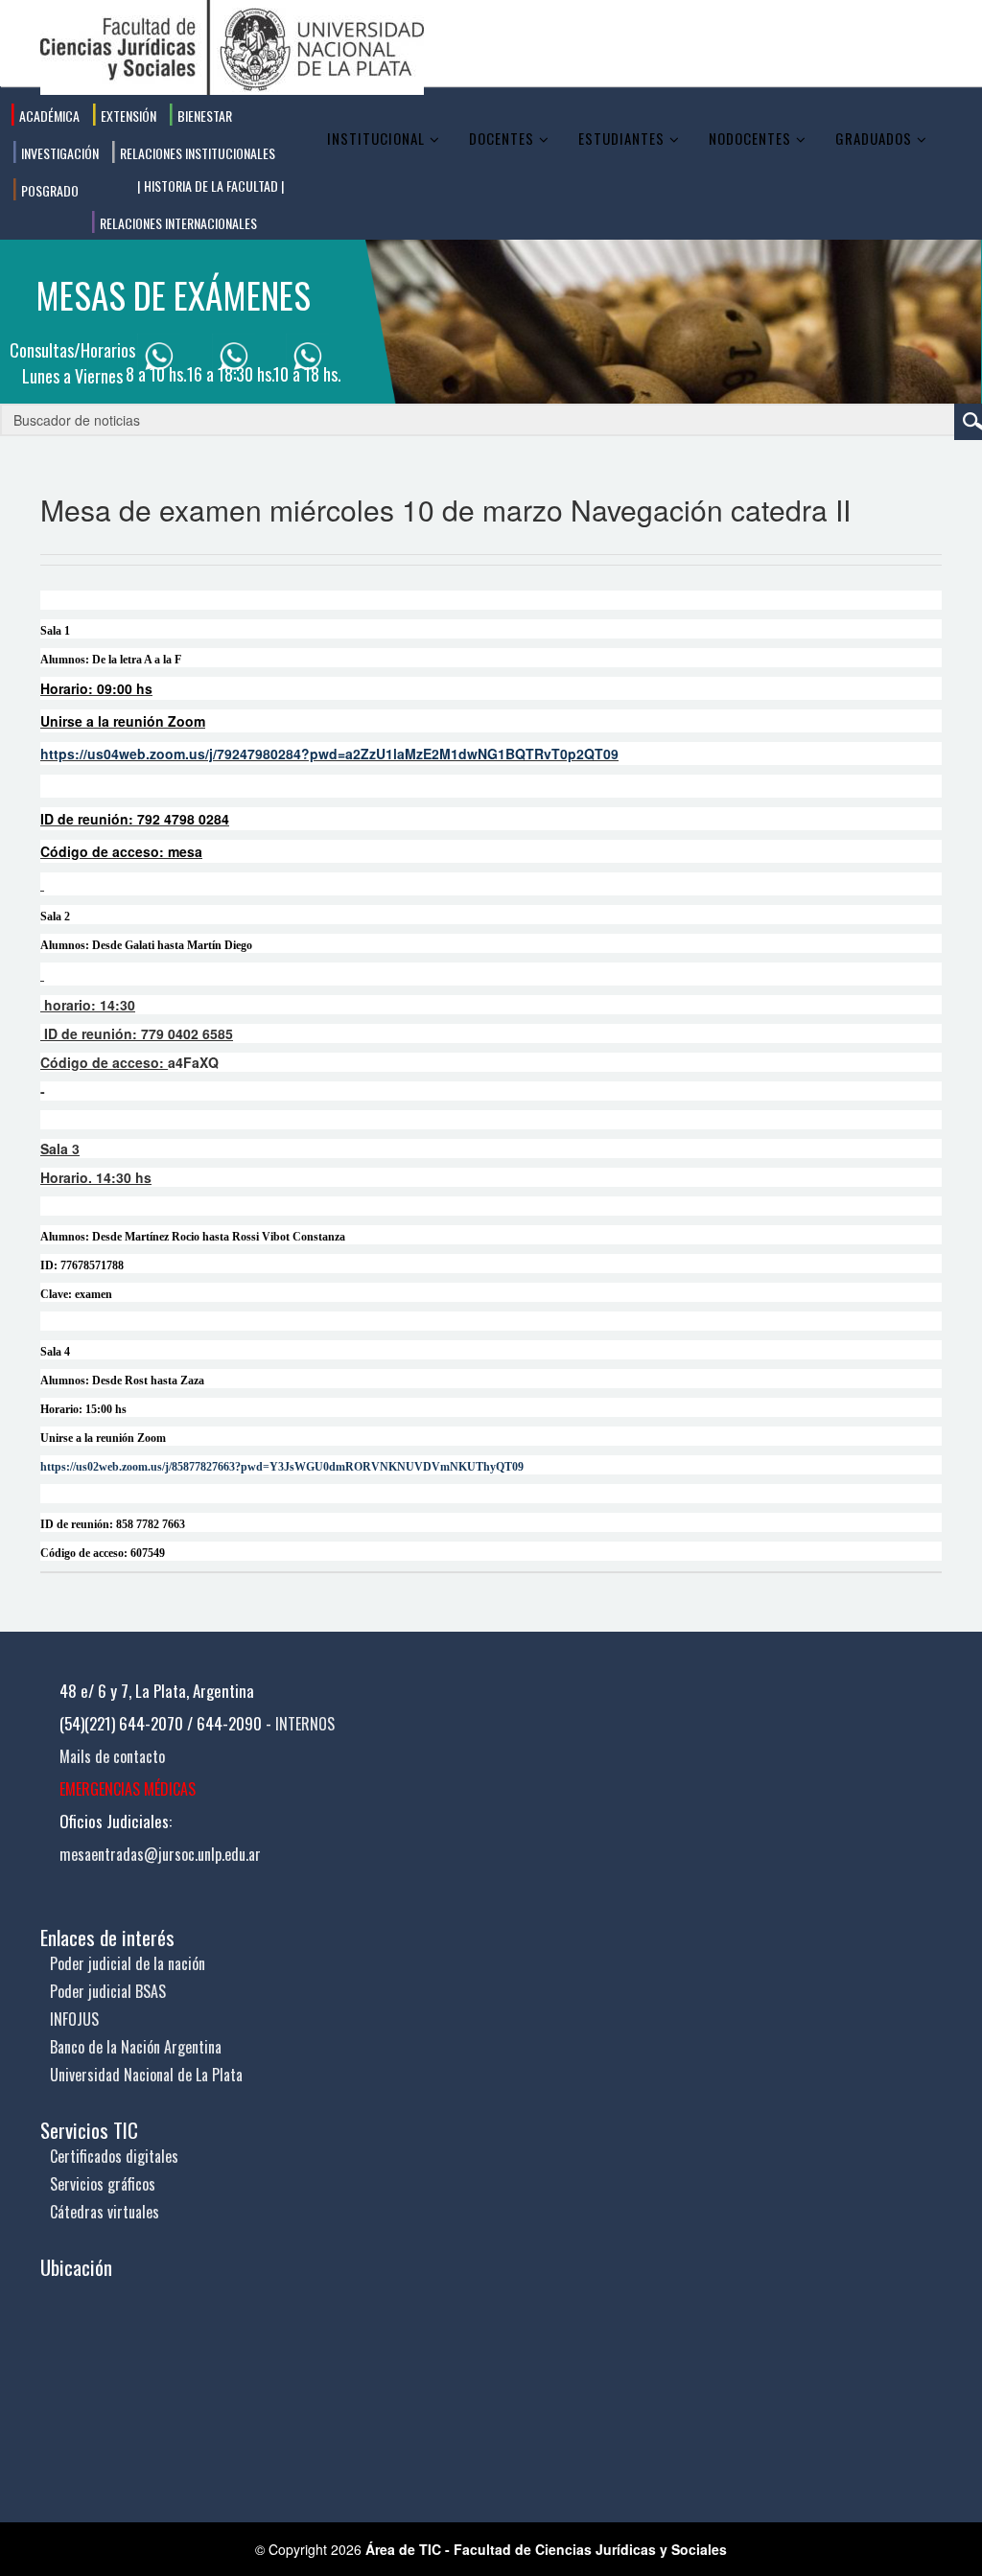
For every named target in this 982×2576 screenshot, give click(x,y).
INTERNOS (305, 1724)
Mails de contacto (112, 1756)
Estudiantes (621, 138)
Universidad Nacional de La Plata (146, 2075)
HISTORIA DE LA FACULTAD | (212, 186)
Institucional (376, 138)
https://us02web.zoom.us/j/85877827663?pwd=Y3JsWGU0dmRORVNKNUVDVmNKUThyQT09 (282, 1467)
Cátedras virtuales (105, 2212)
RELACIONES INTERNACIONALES (177, 223)
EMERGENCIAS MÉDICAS (128, 1789)
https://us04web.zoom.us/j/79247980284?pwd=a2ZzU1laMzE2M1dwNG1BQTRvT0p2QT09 (329, 754)
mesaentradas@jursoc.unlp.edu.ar (160, 1854)
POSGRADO (48, 190)
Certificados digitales (114, 2156)
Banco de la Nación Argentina (136, 2047)
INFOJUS (74, 2019)
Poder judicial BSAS (108, 1991)
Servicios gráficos (103, 2184)
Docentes (502, 138)
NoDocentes (750, 138)
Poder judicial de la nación (128, 1963)
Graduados (874, 138)
